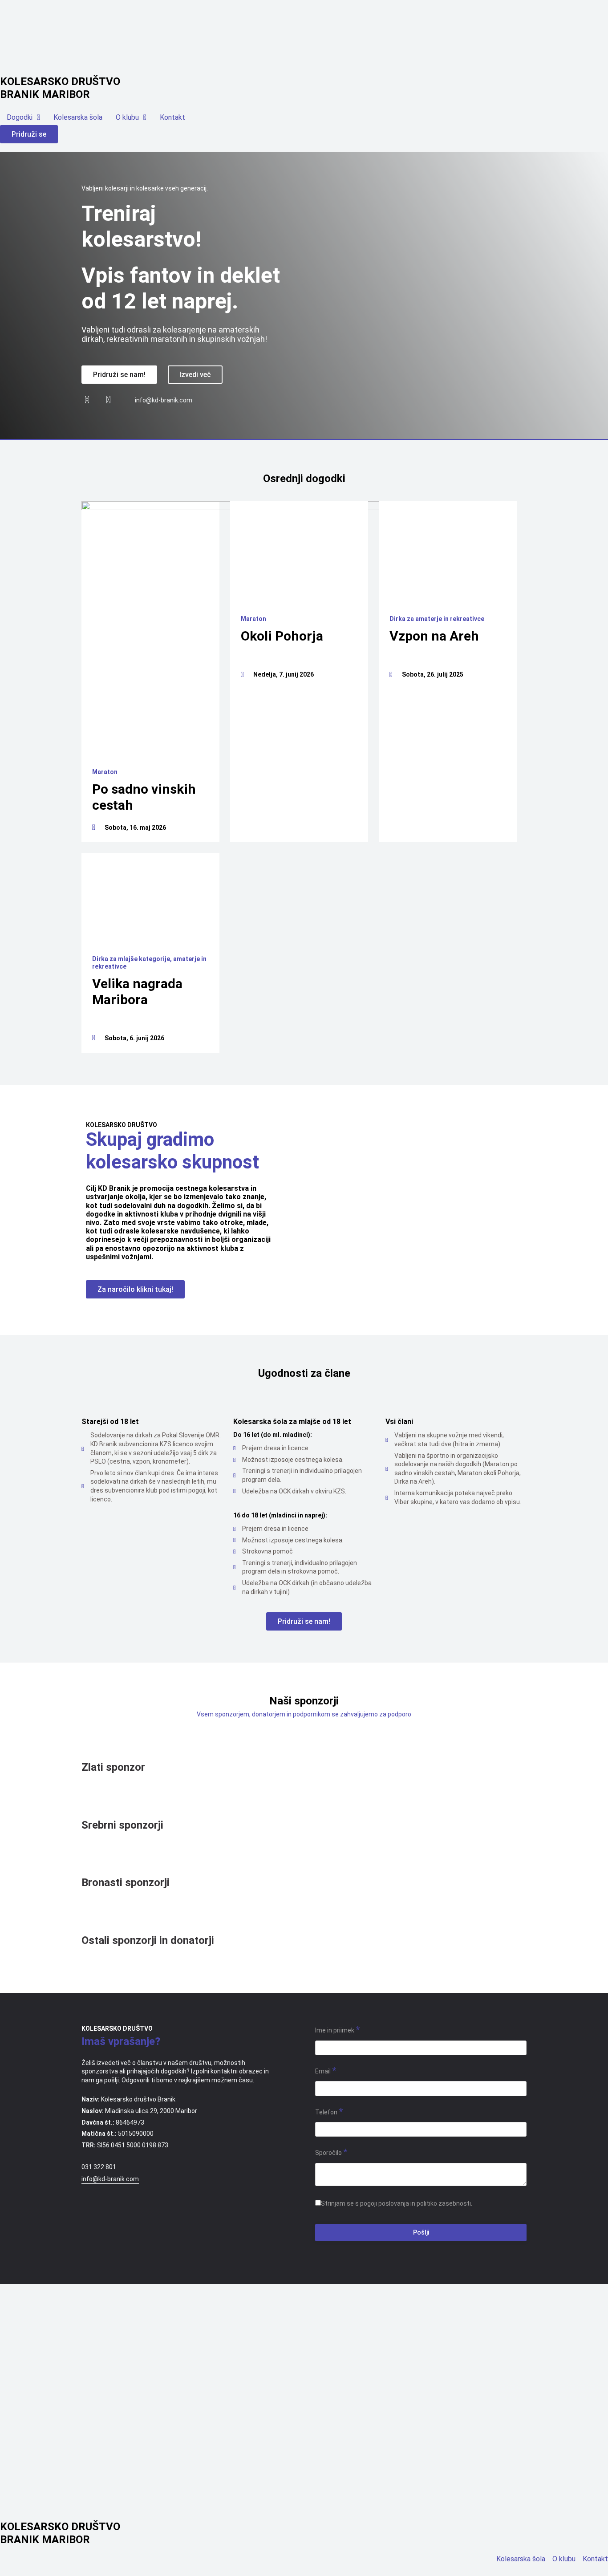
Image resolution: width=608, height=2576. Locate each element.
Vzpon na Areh (434, 636)
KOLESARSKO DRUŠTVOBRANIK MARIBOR (60, 88)
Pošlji (421, 2232)
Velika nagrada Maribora (137, 992)
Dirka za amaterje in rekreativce (437, 619)
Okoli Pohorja (282, 636)
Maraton (105, 772)
